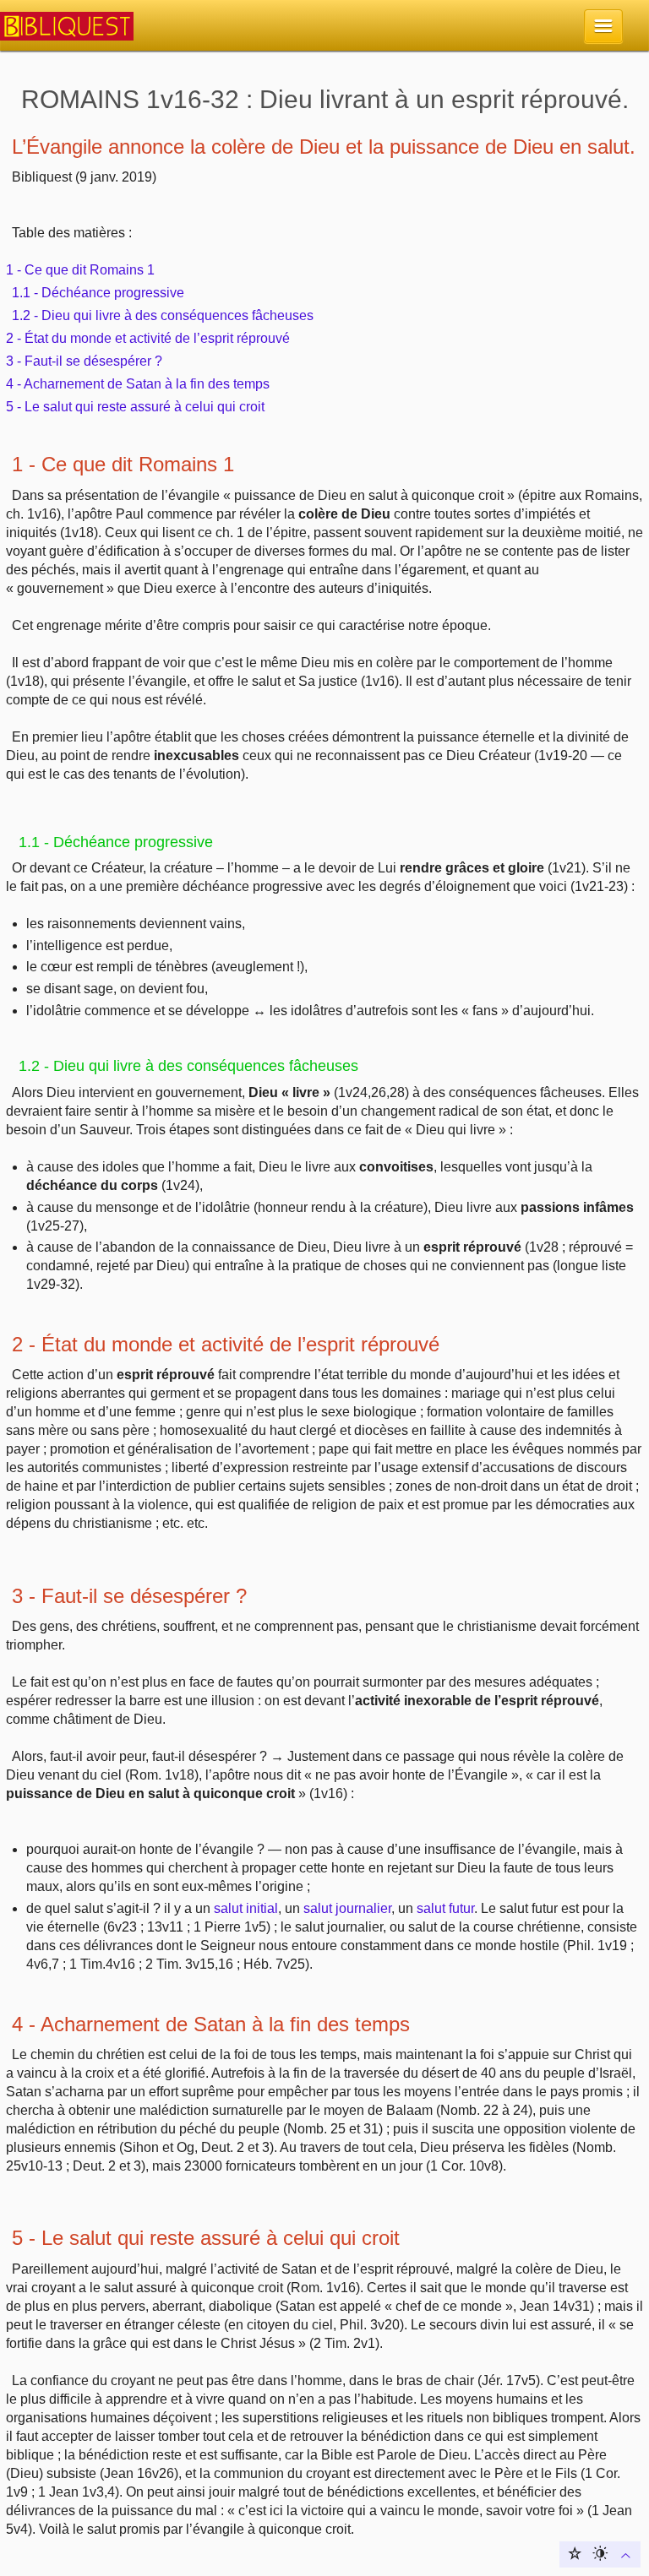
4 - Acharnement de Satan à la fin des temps (138, 384)
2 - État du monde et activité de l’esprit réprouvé (148, 338)
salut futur (445, 1908)
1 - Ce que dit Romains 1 (80, 270)
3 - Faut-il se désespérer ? (84, 361)
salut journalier (347, 1908)
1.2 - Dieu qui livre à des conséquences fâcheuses (163, 315)
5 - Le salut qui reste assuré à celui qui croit (135, 407)
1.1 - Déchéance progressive (98, 293)
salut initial (246, 1908)
